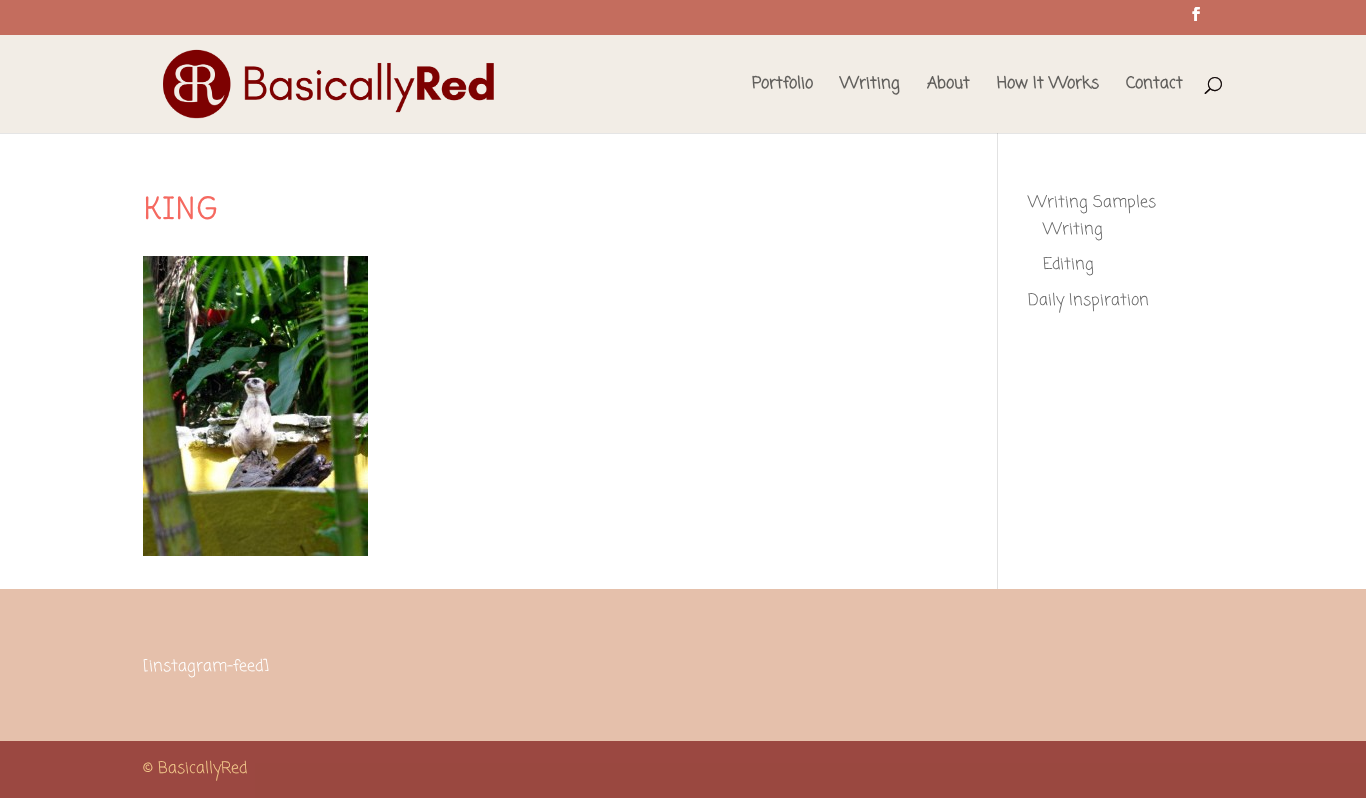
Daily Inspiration (1088, 301)
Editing (1068, 265)
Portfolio (782, 86)
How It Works (1048, 86)
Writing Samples (1092, 203)
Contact (1154, 86)
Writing (870, 86)
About (948, 86)
